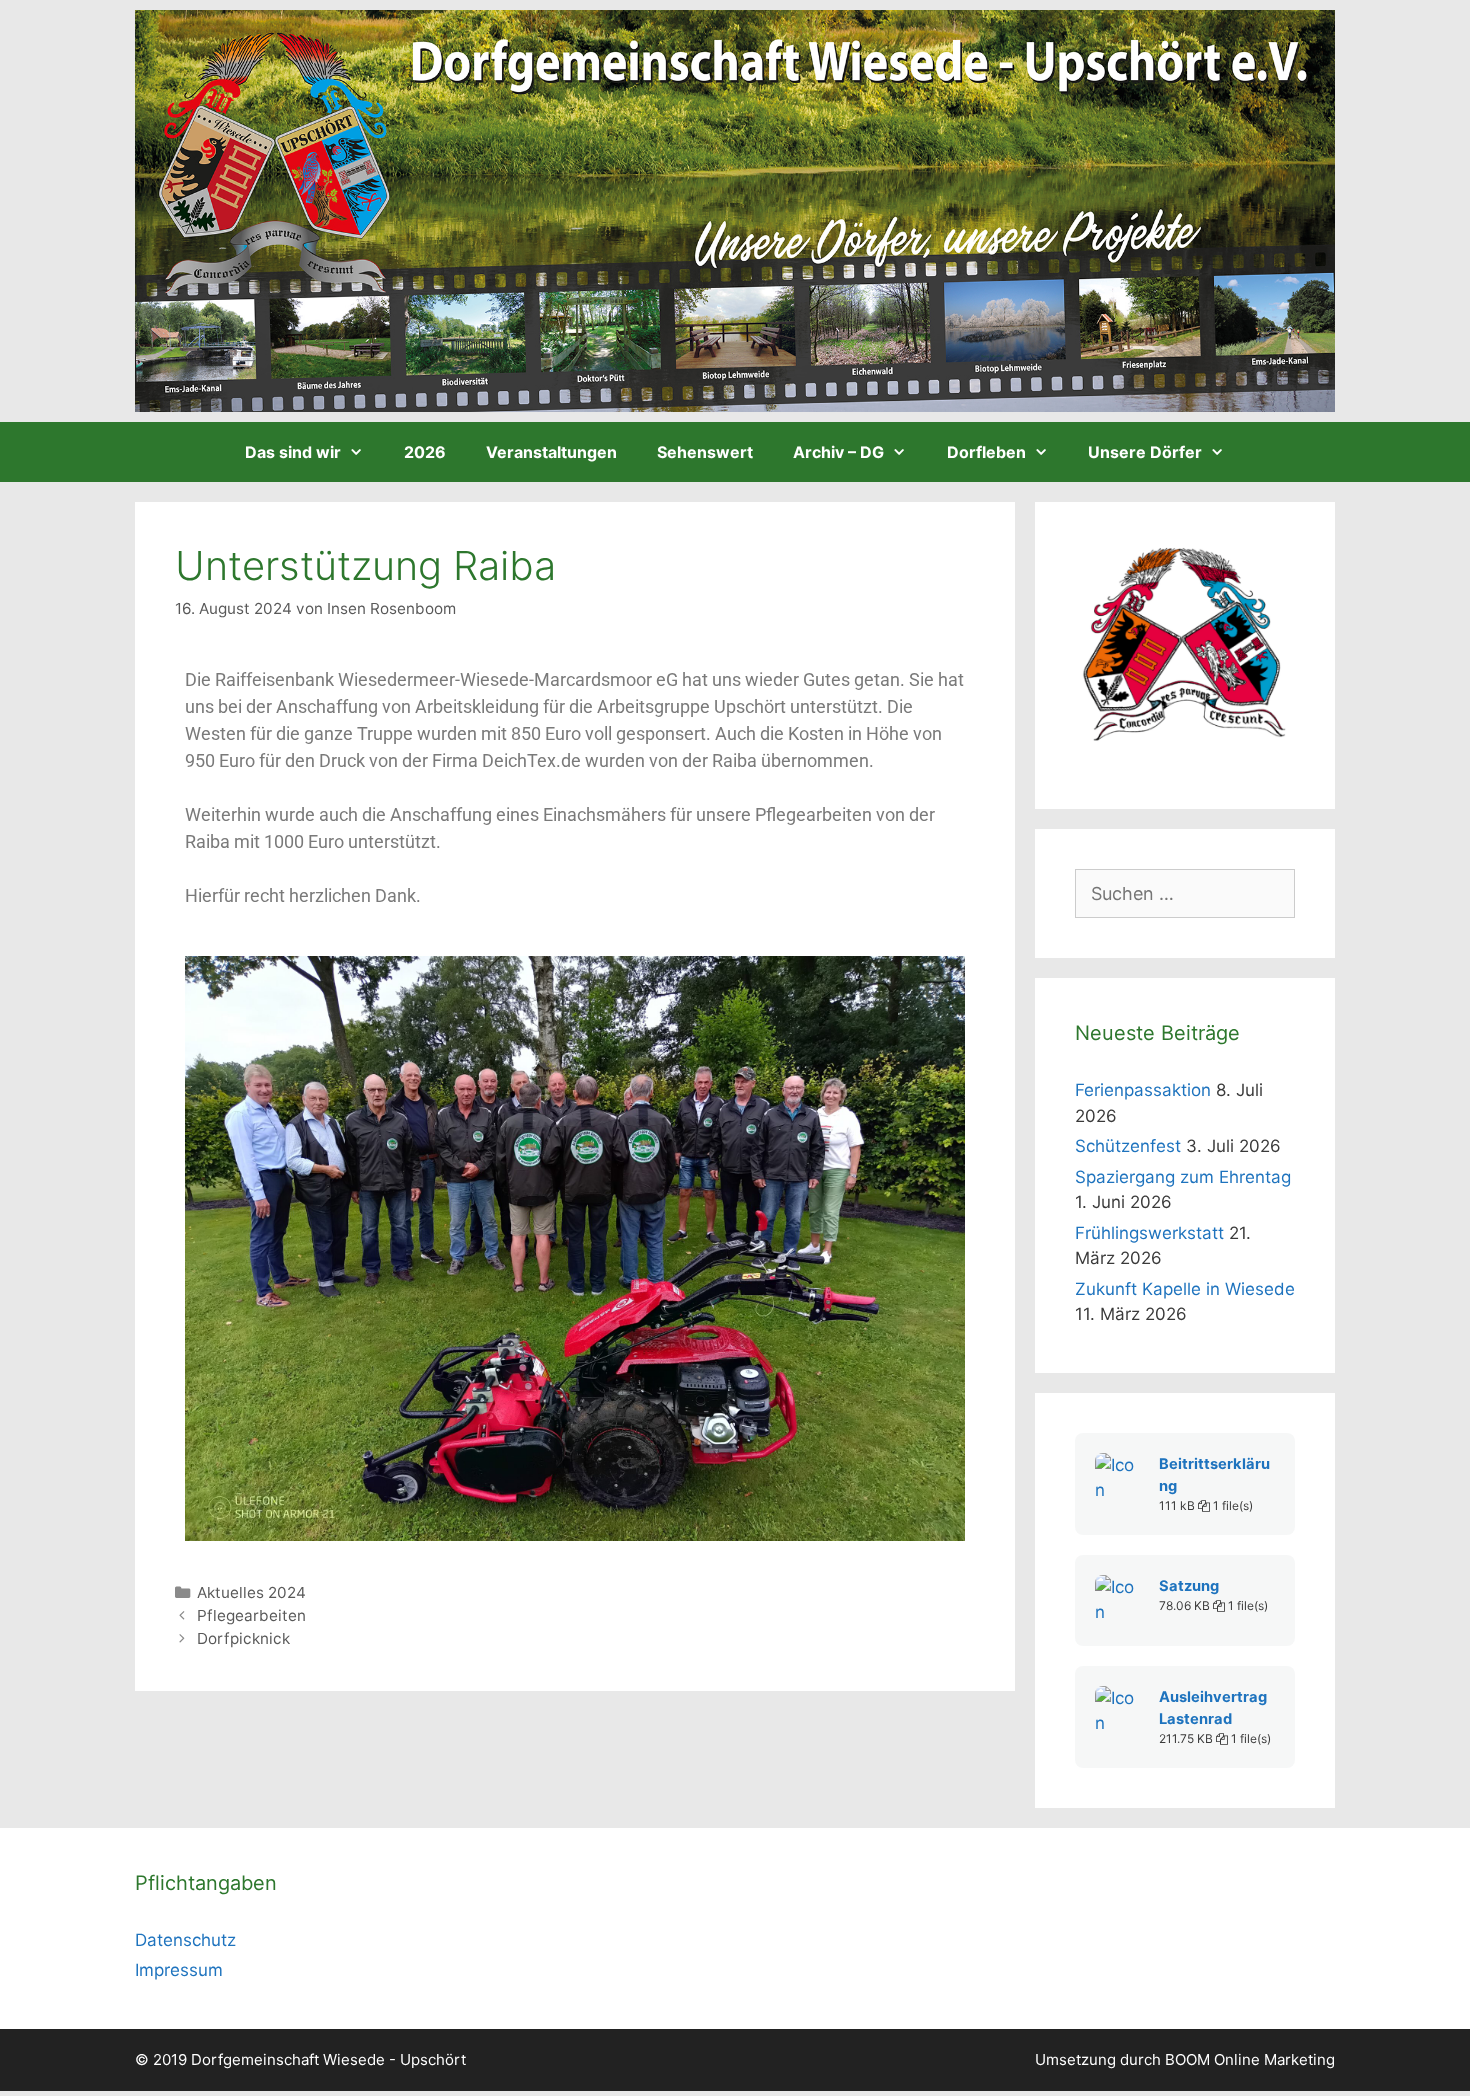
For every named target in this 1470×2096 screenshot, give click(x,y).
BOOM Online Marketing (1250, 2059)
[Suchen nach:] (1185, 894)
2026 (425, 452)
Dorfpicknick (243, 1638)
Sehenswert (705, 452)
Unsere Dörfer (1145, 452)
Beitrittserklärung (1214, 1475)
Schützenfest (1128, 1146)
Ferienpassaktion (1143, 1090)
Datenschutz (185, 1940)
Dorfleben (986, 452)
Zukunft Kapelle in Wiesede (1185, 1289)
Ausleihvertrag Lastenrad (1213, 1708)
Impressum (179, 1970)
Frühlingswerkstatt (1149, 1233)
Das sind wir (293, 452)
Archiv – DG (838, 452)
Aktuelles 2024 (251, 1592)
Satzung (1189, 1586)
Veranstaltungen (551, 452)
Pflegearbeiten (251, 1615)
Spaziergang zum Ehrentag (1183, 1177)
